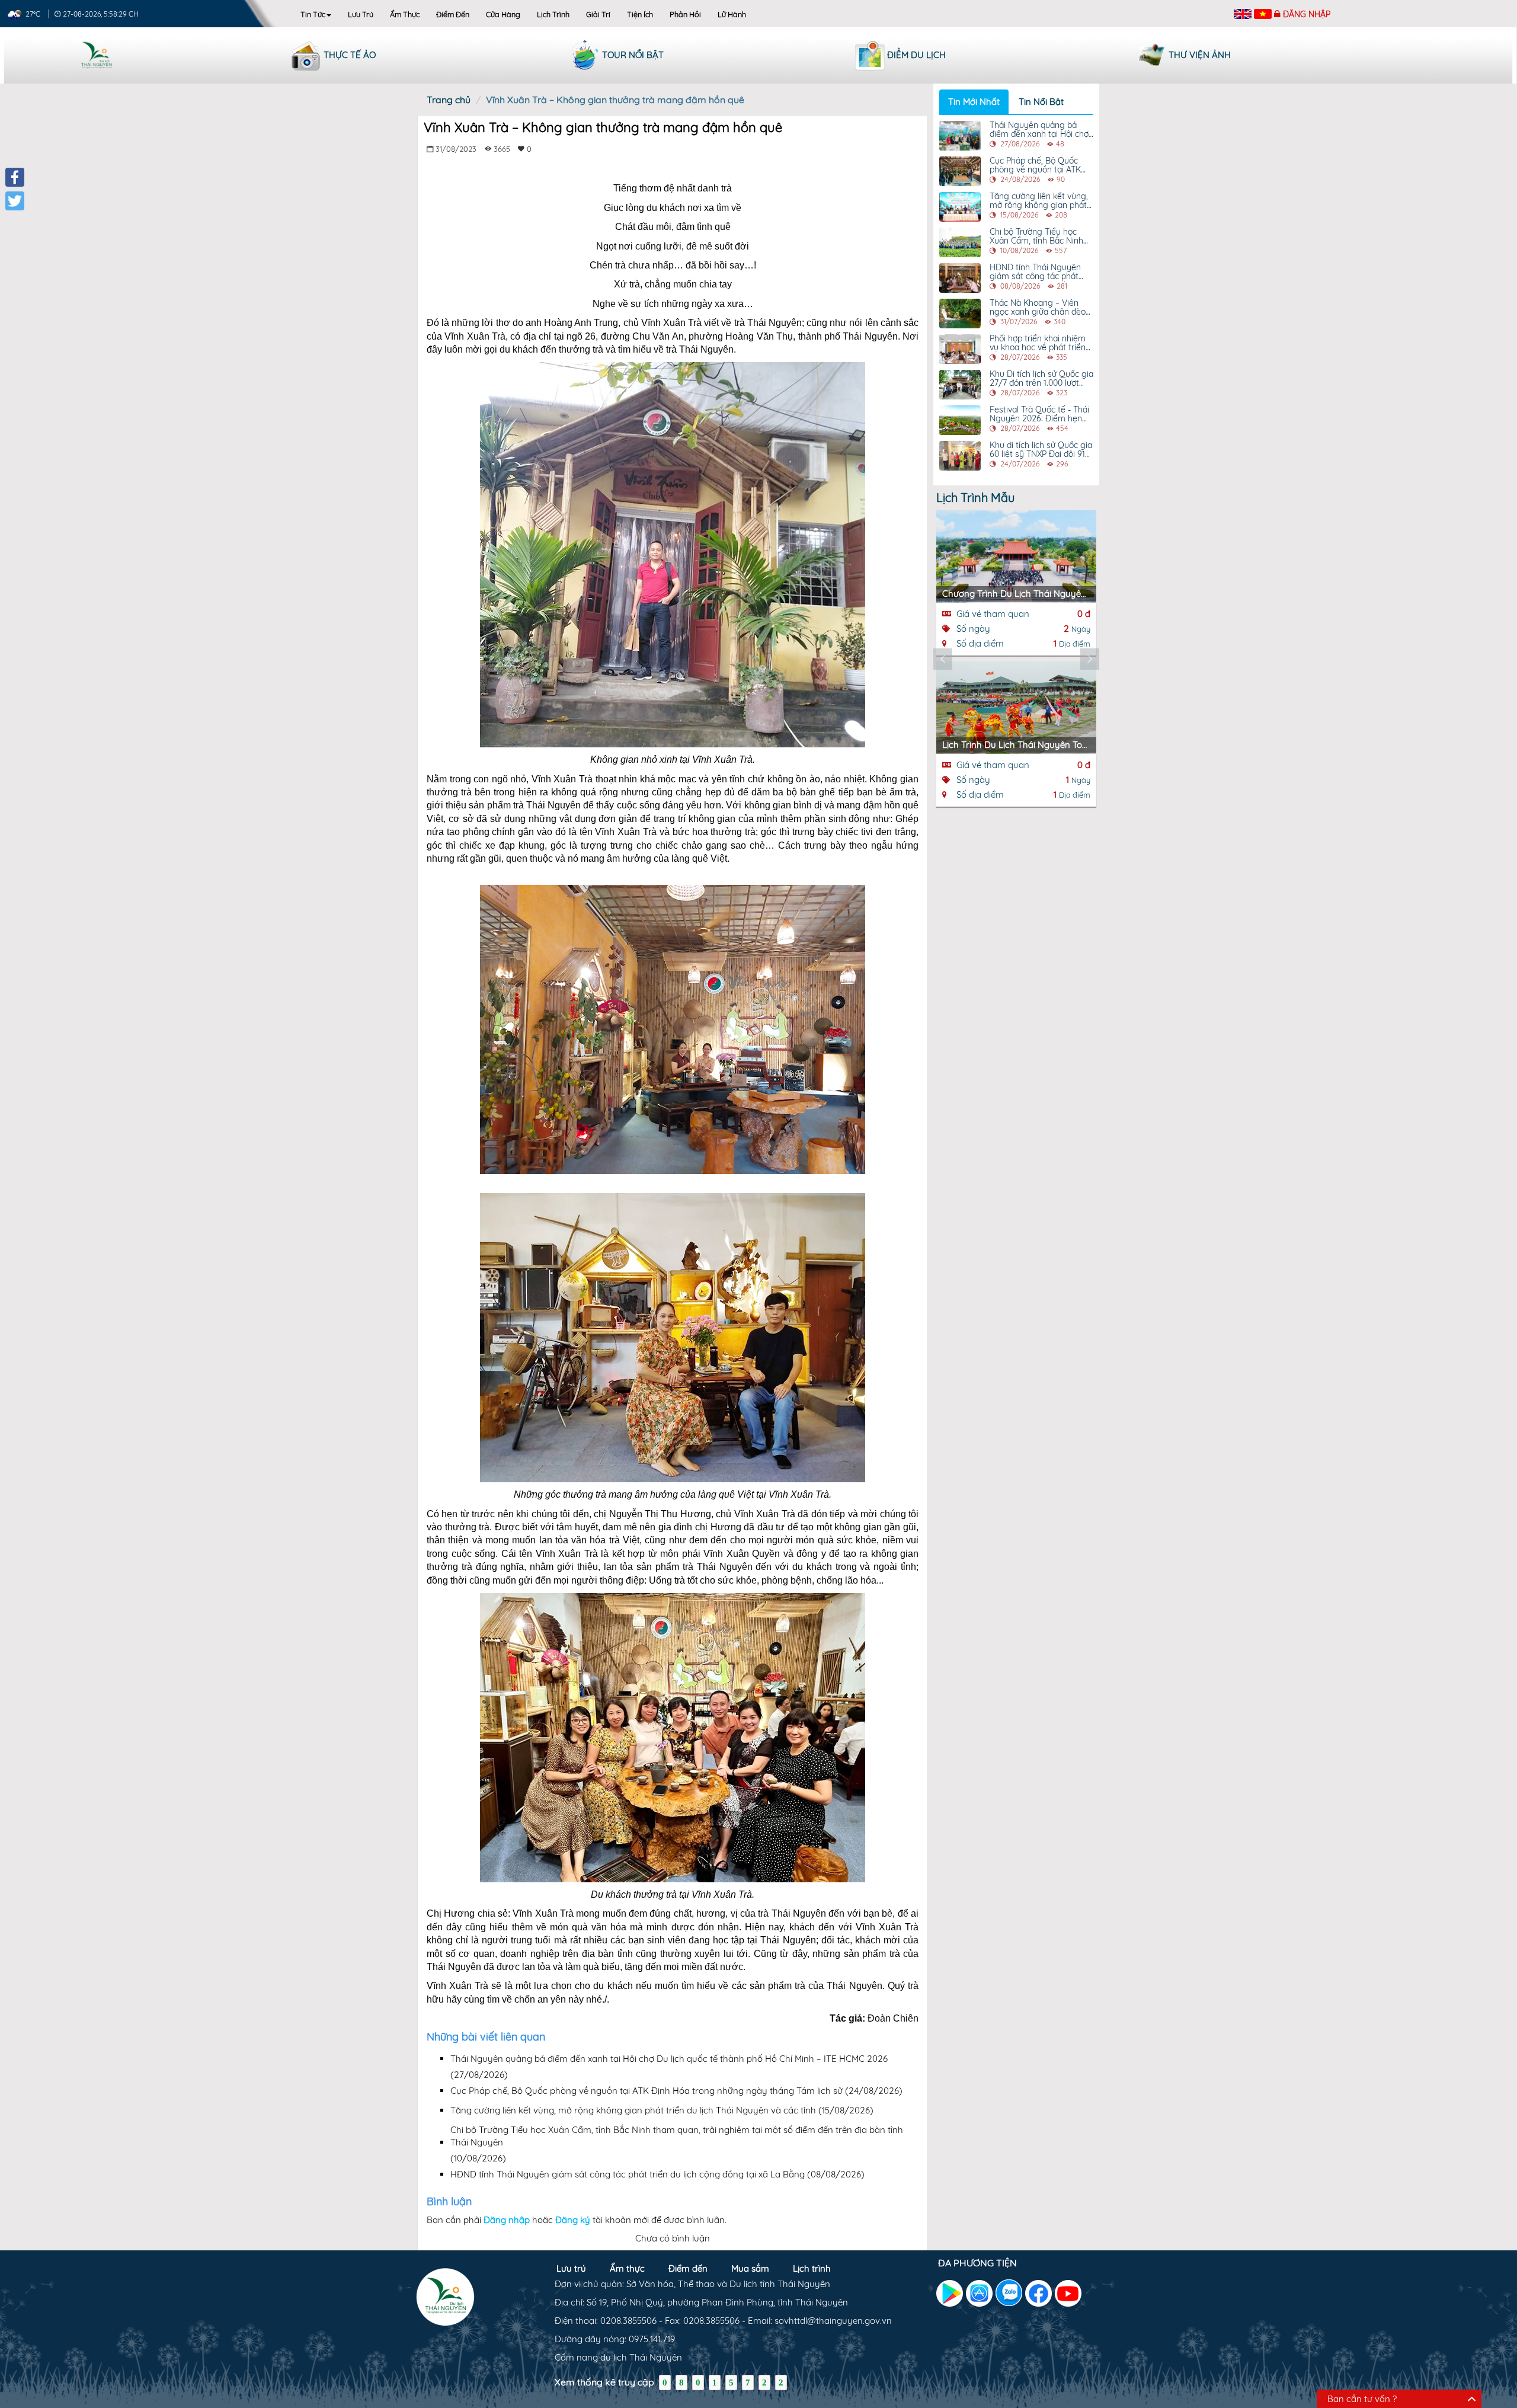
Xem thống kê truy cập (604, 2382)
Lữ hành (732, 14)
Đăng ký (573, 2220)
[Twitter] (15, 201)
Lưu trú (361, 14)
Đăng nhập (1307, 14)
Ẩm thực (405, 14)
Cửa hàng (503, 14)
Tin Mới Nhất (974, 102)
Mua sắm (750, 2268)
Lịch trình (553, 14)
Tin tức (313, 14)
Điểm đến (453, 14)
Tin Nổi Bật (1041, 102)
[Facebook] (15, 177)
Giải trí (598, 14)
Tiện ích (640, 14)
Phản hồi (685, 14)
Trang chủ (449, 100)
